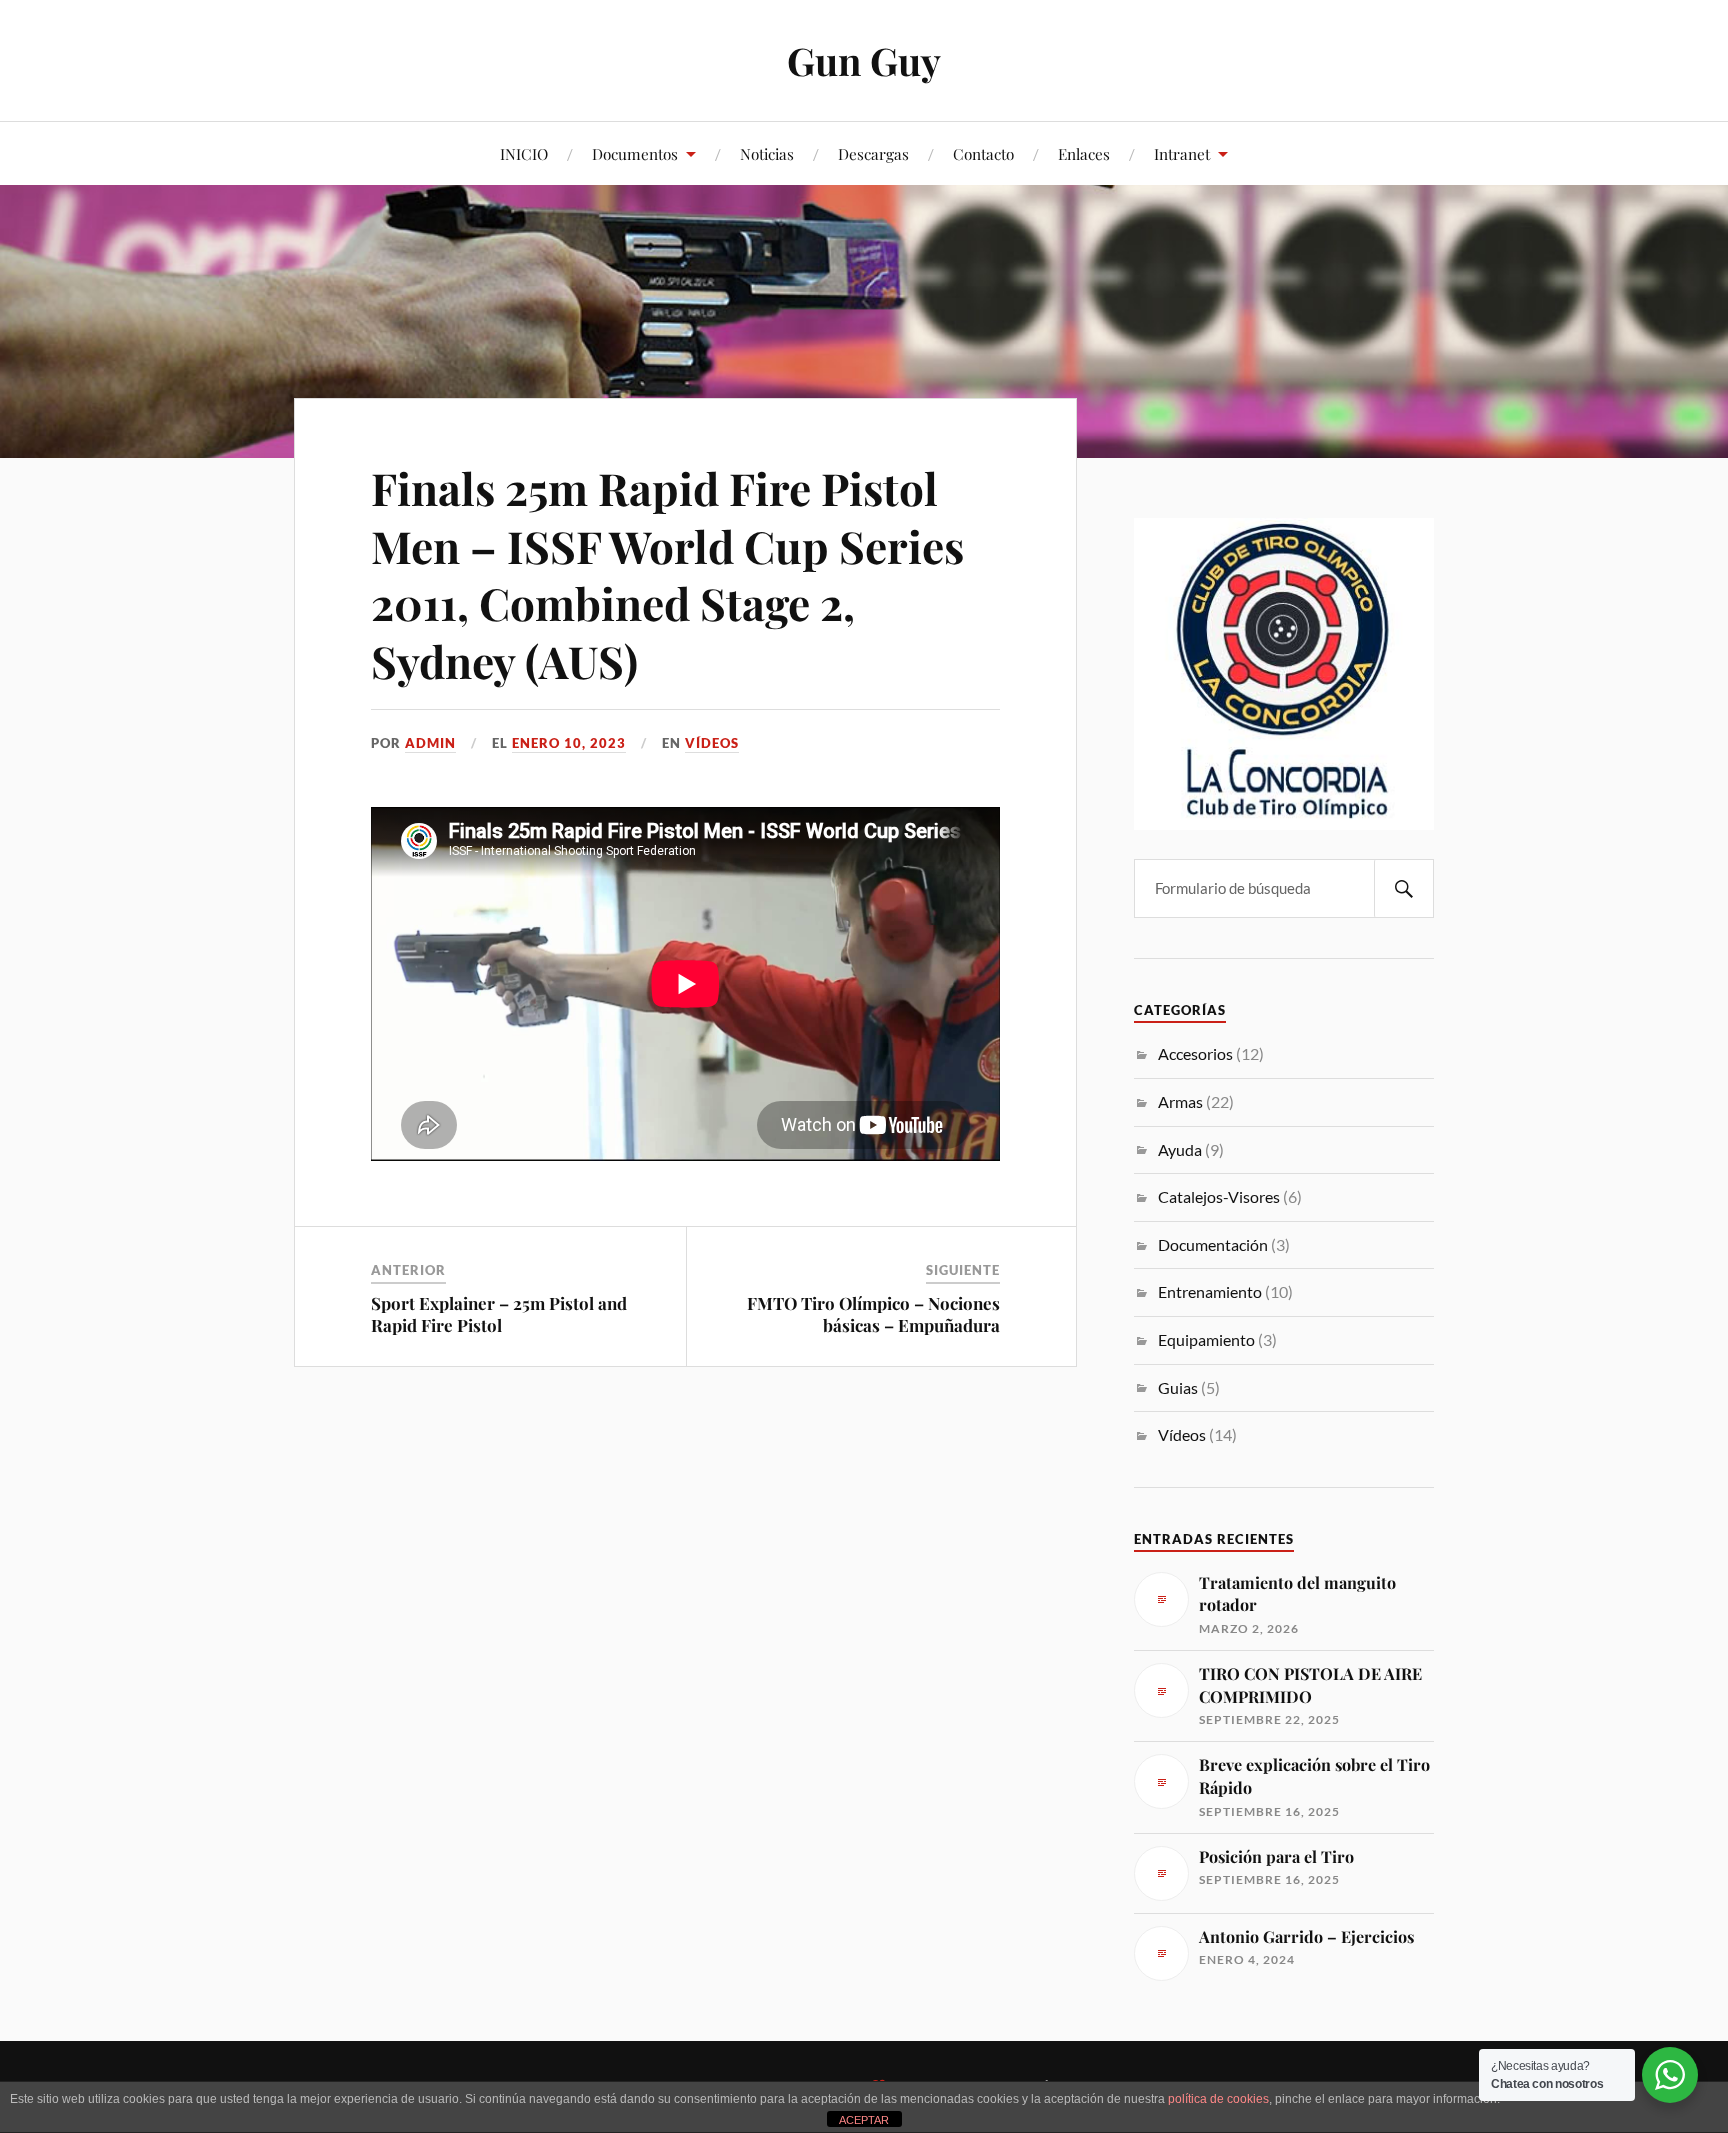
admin (430, 743)
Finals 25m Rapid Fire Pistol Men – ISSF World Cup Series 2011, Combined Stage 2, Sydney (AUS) (667, 573)
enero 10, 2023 (569, 743)
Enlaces (1084, 153)
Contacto (983, 153)
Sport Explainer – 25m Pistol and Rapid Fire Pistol (499, 1314)
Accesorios (1195, 1053)
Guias (1178, 1387)
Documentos (635, 153)
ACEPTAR (864, 2120)
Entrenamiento (1210, 1291)
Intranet (1182, 153)
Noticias (767, 153)
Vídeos (712, 743)
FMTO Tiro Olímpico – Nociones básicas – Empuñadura (873, 1314)
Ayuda (1180, 1149)
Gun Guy (864, 60)
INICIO (524, 153)
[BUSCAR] (1404, 888)
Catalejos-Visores (1219, 1196)
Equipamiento (1206, 1339)
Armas (1180, 1101)
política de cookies (1218, 2099)
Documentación (1213, 1244)
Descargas (873, 153)
